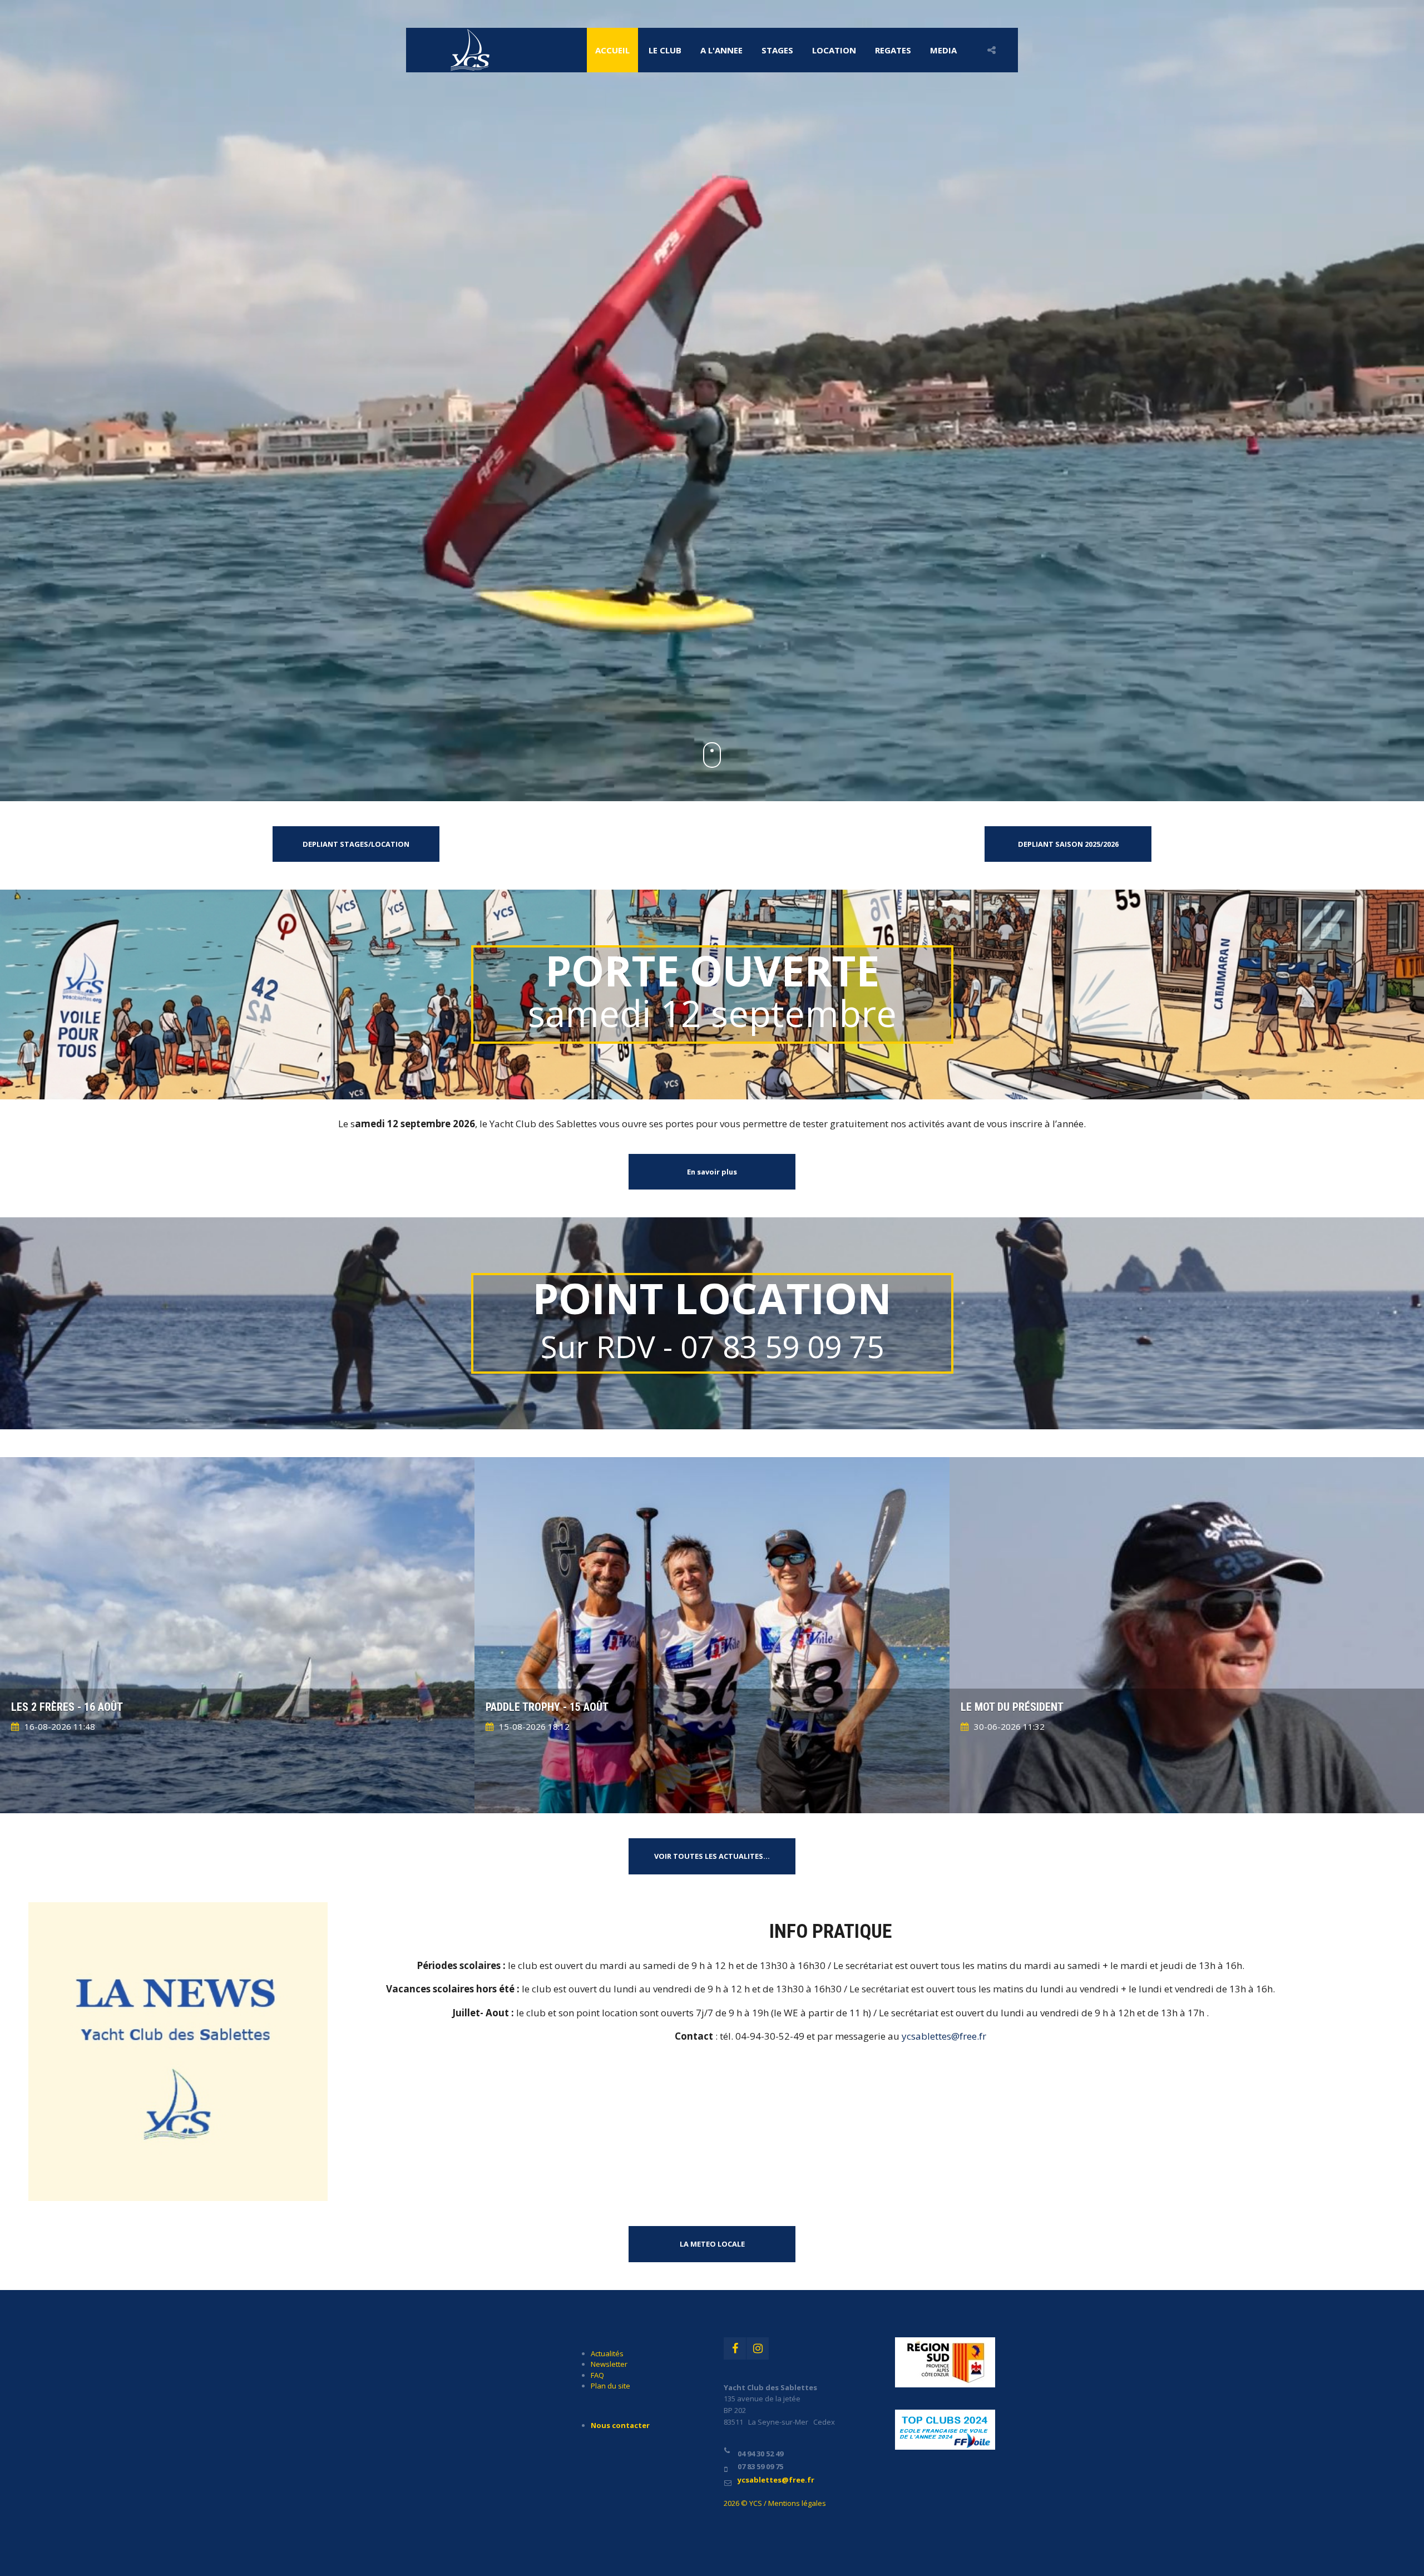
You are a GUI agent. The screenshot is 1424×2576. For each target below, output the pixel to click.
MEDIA (943, 50)
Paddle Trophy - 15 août (547, 1707)
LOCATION (834, 50)
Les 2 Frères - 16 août (67, 1707)
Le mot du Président (1012, 1707)
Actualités (607, 2353)
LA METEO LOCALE (712, 2244)
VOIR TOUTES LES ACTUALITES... (712, 1856)
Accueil (612, 50)
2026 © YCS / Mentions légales (775, 2503)
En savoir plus (712, 1172)
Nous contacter (620, 2425)
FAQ (597, 2375)
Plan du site (610, 2386)
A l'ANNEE (721, 50)
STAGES (777, 50)
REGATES (893, 50)
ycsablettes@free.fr (944, 2036)
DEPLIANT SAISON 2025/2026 (1068, 844)
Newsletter (609, 2364)
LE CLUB (665, 50)
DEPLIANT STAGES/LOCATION (356, 844)
